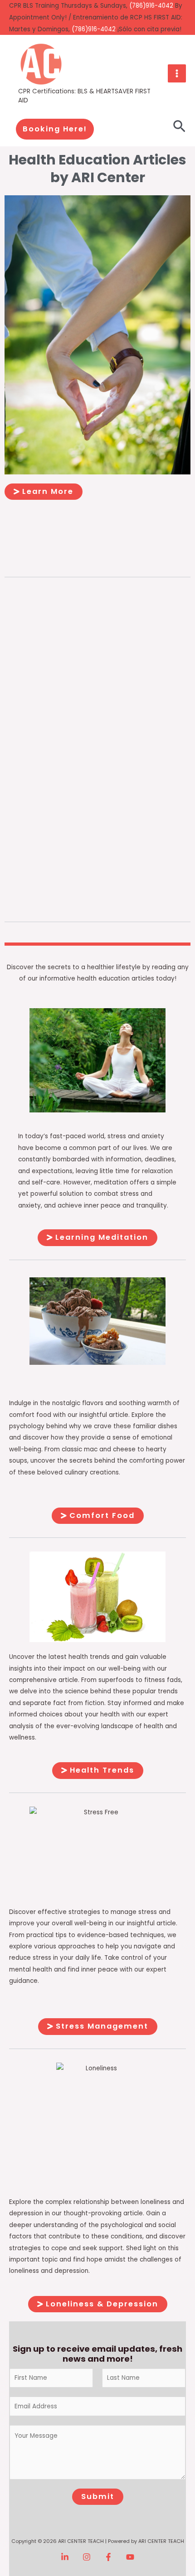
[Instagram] (87, 2557)
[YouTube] (130, 2557)
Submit (98, 2496)
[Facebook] (108, 2557)
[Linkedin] (65, 2557)
